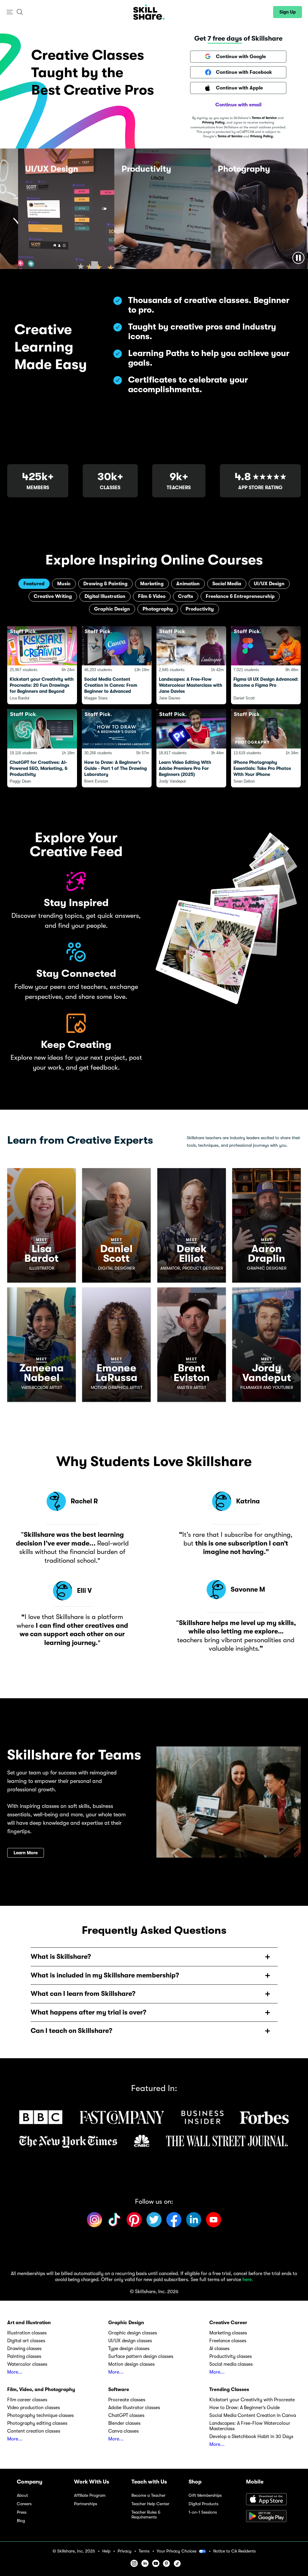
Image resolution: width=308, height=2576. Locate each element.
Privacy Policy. (262, 136)
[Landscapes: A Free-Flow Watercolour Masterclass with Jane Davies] (191, 665)
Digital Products (203, 2504)
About (22, 2495)
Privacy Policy (213, 122)
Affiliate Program (90, 2495)
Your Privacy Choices (177, 2551)
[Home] (149, 12)
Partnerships (86, 2504)
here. (248, 2280)
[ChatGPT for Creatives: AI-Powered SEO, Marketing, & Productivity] (42, 748)
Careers (24, 2504)
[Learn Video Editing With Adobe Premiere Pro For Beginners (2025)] (191, 748)
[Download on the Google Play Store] (269, 2517)
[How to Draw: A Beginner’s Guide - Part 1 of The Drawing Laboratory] (117, 748)
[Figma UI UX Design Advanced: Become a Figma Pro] (266, 665)
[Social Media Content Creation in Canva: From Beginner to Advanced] (117, 665)
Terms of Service (264, 118)
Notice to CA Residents (234, 2551)
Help (106, 2551)
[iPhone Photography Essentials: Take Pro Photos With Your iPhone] (266, 748)
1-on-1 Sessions (203, 2512)
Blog (21, 2521)
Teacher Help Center (150, 2504)
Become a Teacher (148, 2495)
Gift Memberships (205, 2495)
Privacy (125, 2551)
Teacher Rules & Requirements (146, 2515)
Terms (144, 2551)
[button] (10, 12)
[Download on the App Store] (269, 2500)
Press (22, 2512)
